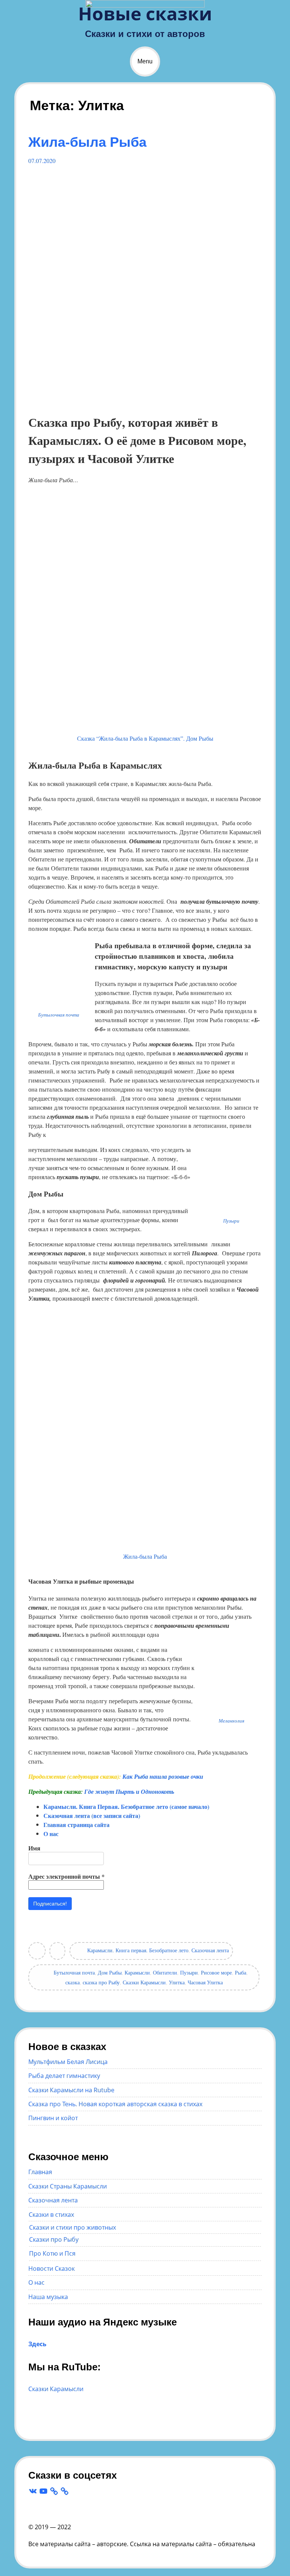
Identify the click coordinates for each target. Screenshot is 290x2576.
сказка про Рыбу (101, 1982)
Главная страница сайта (76, 1825)
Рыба (241, 1972)
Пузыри (189, 1972)
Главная (40, 2172)
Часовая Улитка (205, 1982)
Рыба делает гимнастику (64, 2076)
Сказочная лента (210, 1950)
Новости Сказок (52, 2268)
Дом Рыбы (110, 1972)
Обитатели (165, 1972)
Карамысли (137, 1972)
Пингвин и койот (53, 2118)
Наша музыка (48, 2297)
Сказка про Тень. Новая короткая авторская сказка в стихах (115, 2104)
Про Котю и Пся (52, 2253)
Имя (34, 1848)
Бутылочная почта (74, 1972)
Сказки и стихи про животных (72, 2227)
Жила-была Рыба (87, 142)
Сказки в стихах (51, 2215)
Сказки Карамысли (144, 1982)
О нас (51, 1834)
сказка (72, 1982)
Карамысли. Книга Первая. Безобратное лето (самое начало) (126, 1806)
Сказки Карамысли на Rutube (71, 2090)
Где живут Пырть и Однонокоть (129, 1792)
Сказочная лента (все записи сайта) (92, 1816)
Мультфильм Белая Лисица (68, 2062)
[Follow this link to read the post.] (145, 401)
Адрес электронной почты (66, 1876)
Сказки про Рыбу (54, 2239)
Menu (145, 61)
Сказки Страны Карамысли (68, 2186)
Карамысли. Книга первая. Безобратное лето (138, 1950)
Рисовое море (216, 1972)
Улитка (177, 1982)
